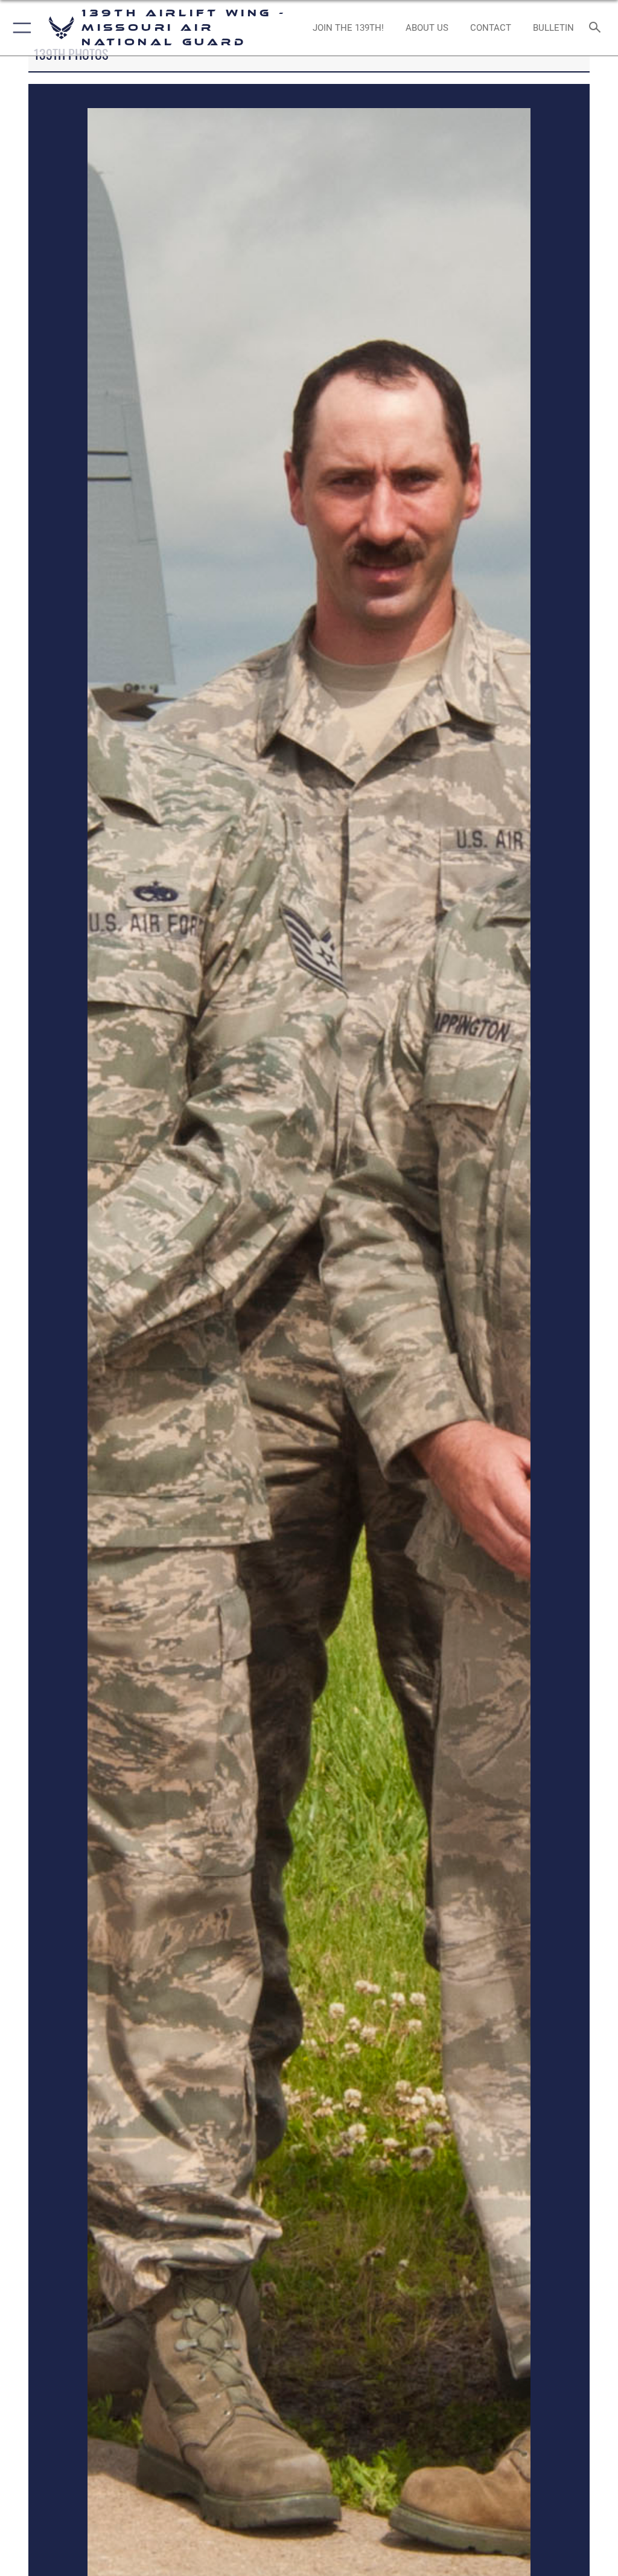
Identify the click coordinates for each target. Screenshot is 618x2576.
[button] (20, 28)
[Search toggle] (597, 28)
